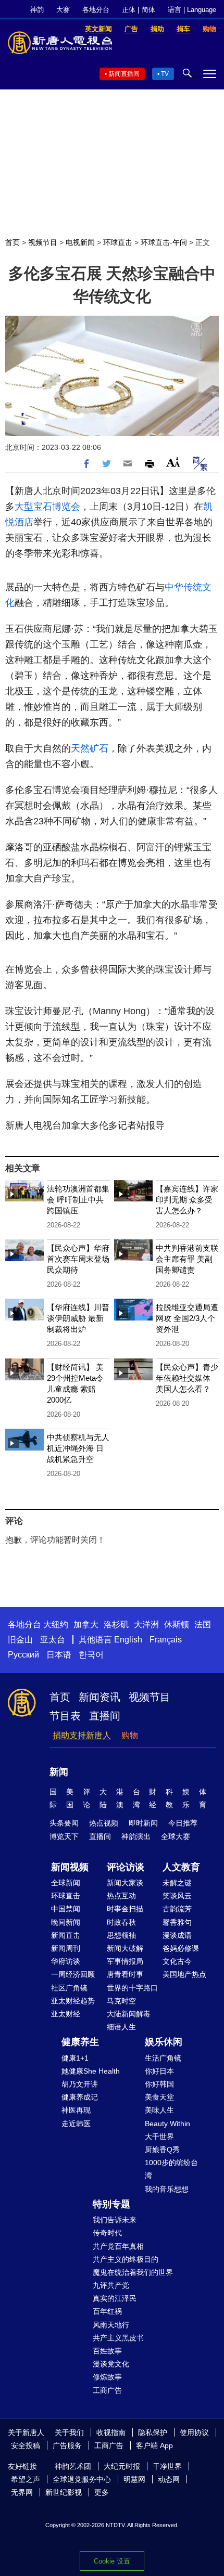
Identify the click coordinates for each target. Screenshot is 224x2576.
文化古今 (177, 1961)
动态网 (169, 2479)
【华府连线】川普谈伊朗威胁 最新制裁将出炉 (78, 1318)
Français (166, 1640)
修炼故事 (107, 2377)
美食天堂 (159, 2097)
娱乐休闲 (164, 2042)
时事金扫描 (125, 1909)
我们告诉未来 (115, 2220)
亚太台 (53, 1640)
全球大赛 (176, 1836)
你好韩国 (159, 2084)
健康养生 (80, 2042)
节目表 (65, 1716)
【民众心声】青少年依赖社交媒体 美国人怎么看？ (187, 1378)
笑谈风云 (177, 1896)
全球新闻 (66, 1883)
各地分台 (96, 10)
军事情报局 (125, 1961)
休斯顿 (177, 1624)
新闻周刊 (66, 1948)
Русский (23, 1655)
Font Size (173, 462)
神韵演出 (136, 1836)
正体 (129, 10)
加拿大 (86, 1624)
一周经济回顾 (73, 1974)
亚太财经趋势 (73, 2001)
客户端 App (154, 2445)
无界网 (22, 2492)
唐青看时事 (125, 1974)
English (128, 1640)
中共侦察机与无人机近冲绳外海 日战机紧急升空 (78, 1448)
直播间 (105, 1716)
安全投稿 (26, 2445)
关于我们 (69, 2432)
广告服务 (67, 2445)
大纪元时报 (122, 2466)
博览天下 (64, 1836)
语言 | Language (192, 10)
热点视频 (104, 1823)
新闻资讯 (99, 1697)
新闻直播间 (124, 74)
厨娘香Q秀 (162, 2150)
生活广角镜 (163, 2058)
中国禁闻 (66, 1909)
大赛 (63, 10)
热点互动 (121, 1896)
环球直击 (118, 242)
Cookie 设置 (112, 2561)
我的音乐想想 (167, 2189)
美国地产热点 (184, 1974)
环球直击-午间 (164, 242)
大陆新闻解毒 (129, 2014)
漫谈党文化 (111, 2364)
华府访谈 (66, 1961)
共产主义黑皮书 (118, 2338)
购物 (130, 1735)
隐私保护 (153, 2432)
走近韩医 (76, 2124)
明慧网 (134, 2479)
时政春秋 (121, 1922)
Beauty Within (167, 2124)
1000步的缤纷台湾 (171, 2169)
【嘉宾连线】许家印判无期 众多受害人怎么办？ (187, 1200)
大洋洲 (146, 1624)
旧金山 (20, 1640)
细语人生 (121, 2027)
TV (165, 74)
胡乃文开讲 (80, 2084)
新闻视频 (70, 1867)
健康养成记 (80, 2097)
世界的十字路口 (132, 1988)
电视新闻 (80, 242)
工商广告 (107, 2390)
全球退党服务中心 (82, 2479)
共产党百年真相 (118, 2246)
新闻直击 (66, 1935)
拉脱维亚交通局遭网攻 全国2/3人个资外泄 (187, 1318)
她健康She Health (91, 2071)
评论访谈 (126, 1867)
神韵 (37, 10)
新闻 (59, 1772)
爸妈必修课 (181, 1948)
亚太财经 (66, 2014)
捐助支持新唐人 (82, 1735)
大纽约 (56, 1624)
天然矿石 (90, 748)
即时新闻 (143, 1823)
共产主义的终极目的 (126, 2259)
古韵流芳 (177, 1909)
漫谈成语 (177, 1935)
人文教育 (181, 1867)
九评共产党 (111, 2285)
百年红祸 (107, 2311)
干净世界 (167, 2466)
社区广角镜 (69, 1988)
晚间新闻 (66, 1922)
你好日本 (159, 2071)
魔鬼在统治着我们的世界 (133, 2272)
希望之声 (26, 2479)
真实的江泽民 (115, 2298)
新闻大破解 (125, 1948)
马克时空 (121, 2001)
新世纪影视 (64, 2492)
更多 (102, 2492)
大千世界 (159, 2137)
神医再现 (76, 2110)
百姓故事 (107, 2351)
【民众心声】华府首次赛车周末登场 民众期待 (78, 1259)
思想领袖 (121, 1935)
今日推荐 (183, 1823)
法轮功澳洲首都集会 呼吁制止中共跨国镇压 (78, 1200)
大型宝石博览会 (47, 507)
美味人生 (159, 2110)
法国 (203, 1624)
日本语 (59, 1655)
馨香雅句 (177, 1922)
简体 (148, 10)
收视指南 (111, 2432)
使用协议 (194, 2432)
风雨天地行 (111, 2325)
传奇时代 (107, 2233)
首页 (13, 242)
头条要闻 (64, 1823)
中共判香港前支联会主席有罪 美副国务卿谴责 (187, 1259)
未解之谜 (177, 1883)
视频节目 (43, 242)
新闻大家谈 (125, 1883)
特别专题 (111, 2204)
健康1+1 (75, 2058)
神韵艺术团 (73, 2466)
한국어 (91, 1655)
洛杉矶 (116, 1624)
